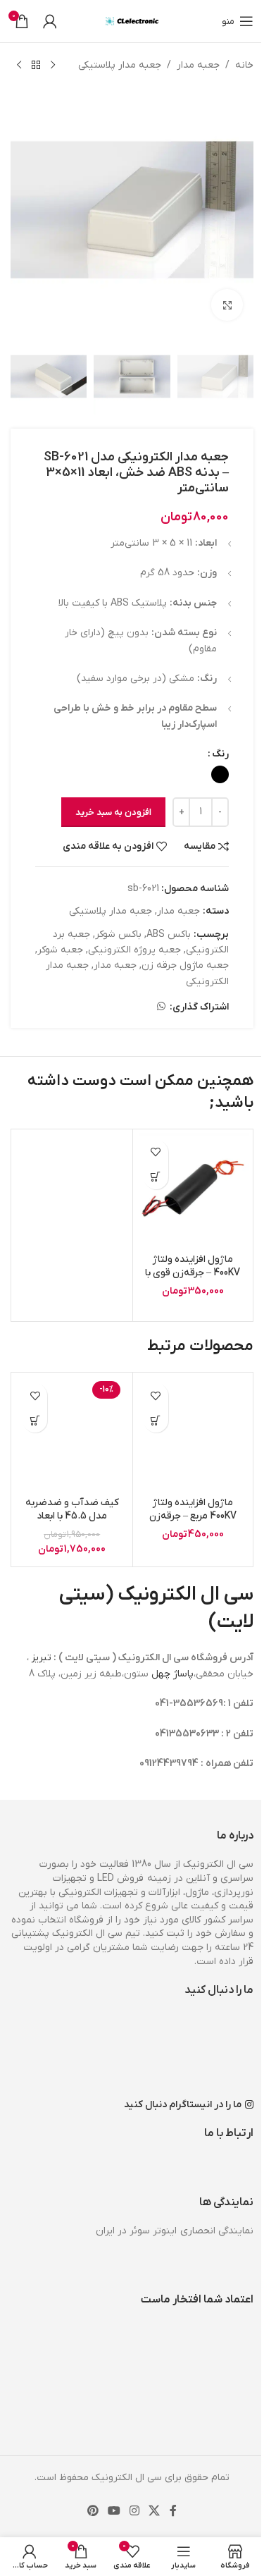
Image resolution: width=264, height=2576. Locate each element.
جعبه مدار (198, 65)
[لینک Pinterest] (93, 2511)
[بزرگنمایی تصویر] (227, 305)
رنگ (220, 754)
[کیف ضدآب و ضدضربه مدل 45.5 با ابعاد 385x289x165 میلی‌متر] (72, 1433)
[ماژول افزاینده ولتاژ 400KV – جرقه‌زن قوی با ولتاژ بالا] (193, 1190)
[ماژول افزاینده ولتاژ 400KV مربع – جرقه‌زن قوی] (193, 1433)
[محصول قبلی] (53, 66)
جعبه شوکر (60, 950)
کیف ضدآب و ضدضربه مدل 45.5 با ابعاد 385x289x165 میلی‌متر (72, 1516)
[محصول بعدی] (19, 66)
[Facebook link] (173, 2511)
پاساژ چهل (172, 1674)
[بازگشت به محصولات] (36, 66)
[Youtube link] (114, 2511)
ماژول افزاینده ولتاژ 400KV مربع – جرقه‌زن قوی (193, 1516)
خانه (244, 65)
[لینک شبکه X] (155, 2511)
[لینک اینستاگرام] (135, 2511)
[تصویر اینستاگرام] (214, 2052)
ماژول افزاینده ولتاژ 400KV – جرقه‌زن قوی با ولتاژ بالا (193, 1273)
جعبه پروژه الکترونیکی (134, 950)
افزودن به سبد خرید (113, 812)
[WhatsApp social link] (161, 1007)
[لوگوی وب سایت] (132, 21)
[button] (156, 1177)
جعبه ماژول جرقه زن (185, 965)
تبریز (42, 1658)
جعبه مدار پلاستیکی (120, 65)
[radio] (220, 774)
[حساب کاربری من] (50, 21)
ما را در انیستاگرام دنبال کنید (183, 2105)
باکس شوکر (118, 934)
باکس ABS (169, 934)
